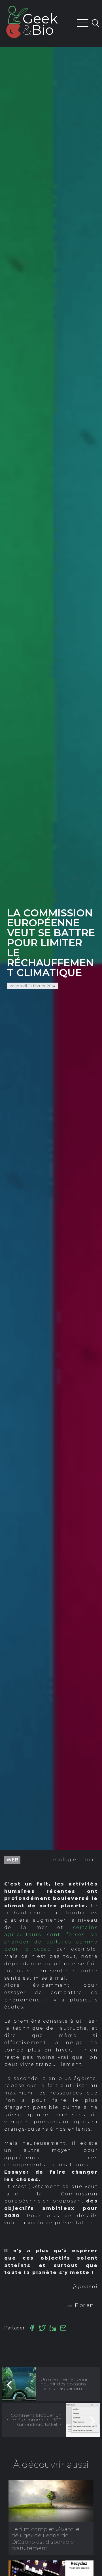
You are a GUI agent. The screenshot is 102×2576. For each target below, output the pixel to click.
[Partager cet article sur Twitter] (42, 2328)
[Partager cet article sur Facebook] (32, 2328)
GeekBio (40, 24)
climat (87, 1860)
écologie (65, 1860)
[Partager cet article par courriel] (63, 2328)
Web (12, 1860)
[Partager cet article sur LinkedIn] (53, 2328)
